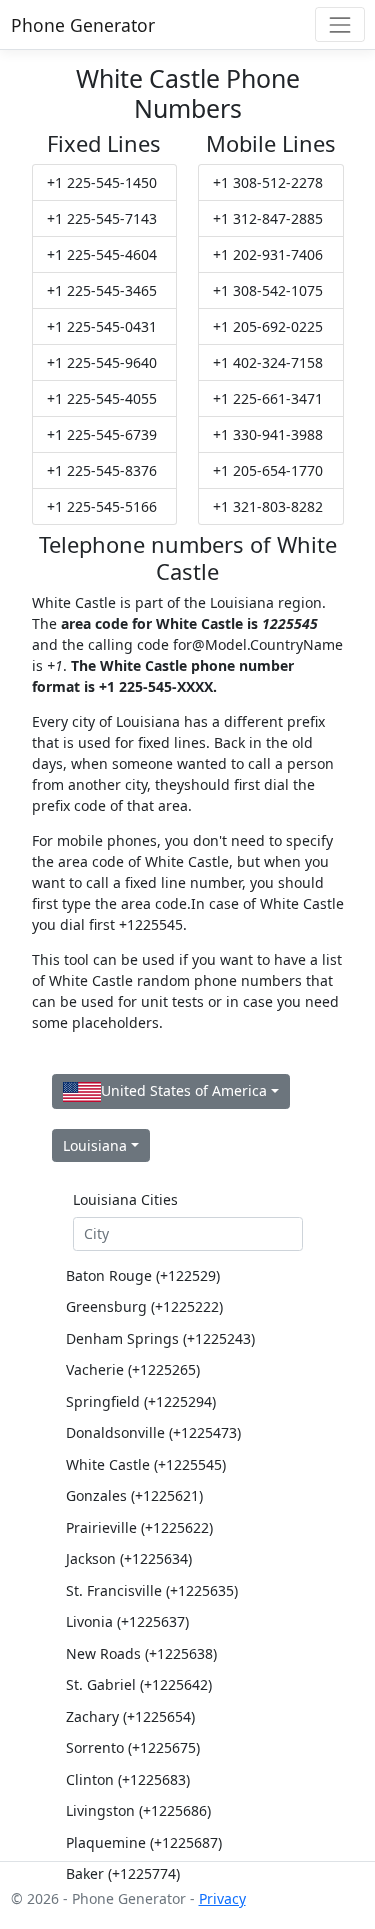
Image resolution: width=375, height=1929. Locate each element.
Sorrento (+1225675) (133, 1747)
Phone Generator (83, 25)
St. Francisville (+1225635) (152, 1590)
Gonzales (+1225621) (134, 1495)
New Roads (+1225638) (141, 1653)
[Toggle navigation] (339, 24)
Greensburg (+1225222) (144, 1306)
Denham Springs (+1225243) (160, 1338)
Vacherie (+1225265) (133, 1369)
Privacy (222, 1898)
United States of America (184, 1090)
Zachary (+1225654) (130, 1716)
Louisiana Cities (125, 1199)
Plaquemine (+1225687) (144, 1842)
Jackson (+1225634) (129, 1558)
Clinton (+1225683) (128, 1779)
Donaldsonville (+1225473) (153, 1432)
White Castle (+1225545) (146, 1464)
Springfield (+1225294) (141, 1401)
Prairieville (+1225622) (139, 1527)
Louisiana (95, 1145)
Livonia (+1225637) (127, 1621)
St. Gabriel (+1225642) (139, 1684)
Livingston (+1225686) (138, 1810)
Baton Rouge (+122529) (143, 1275)
